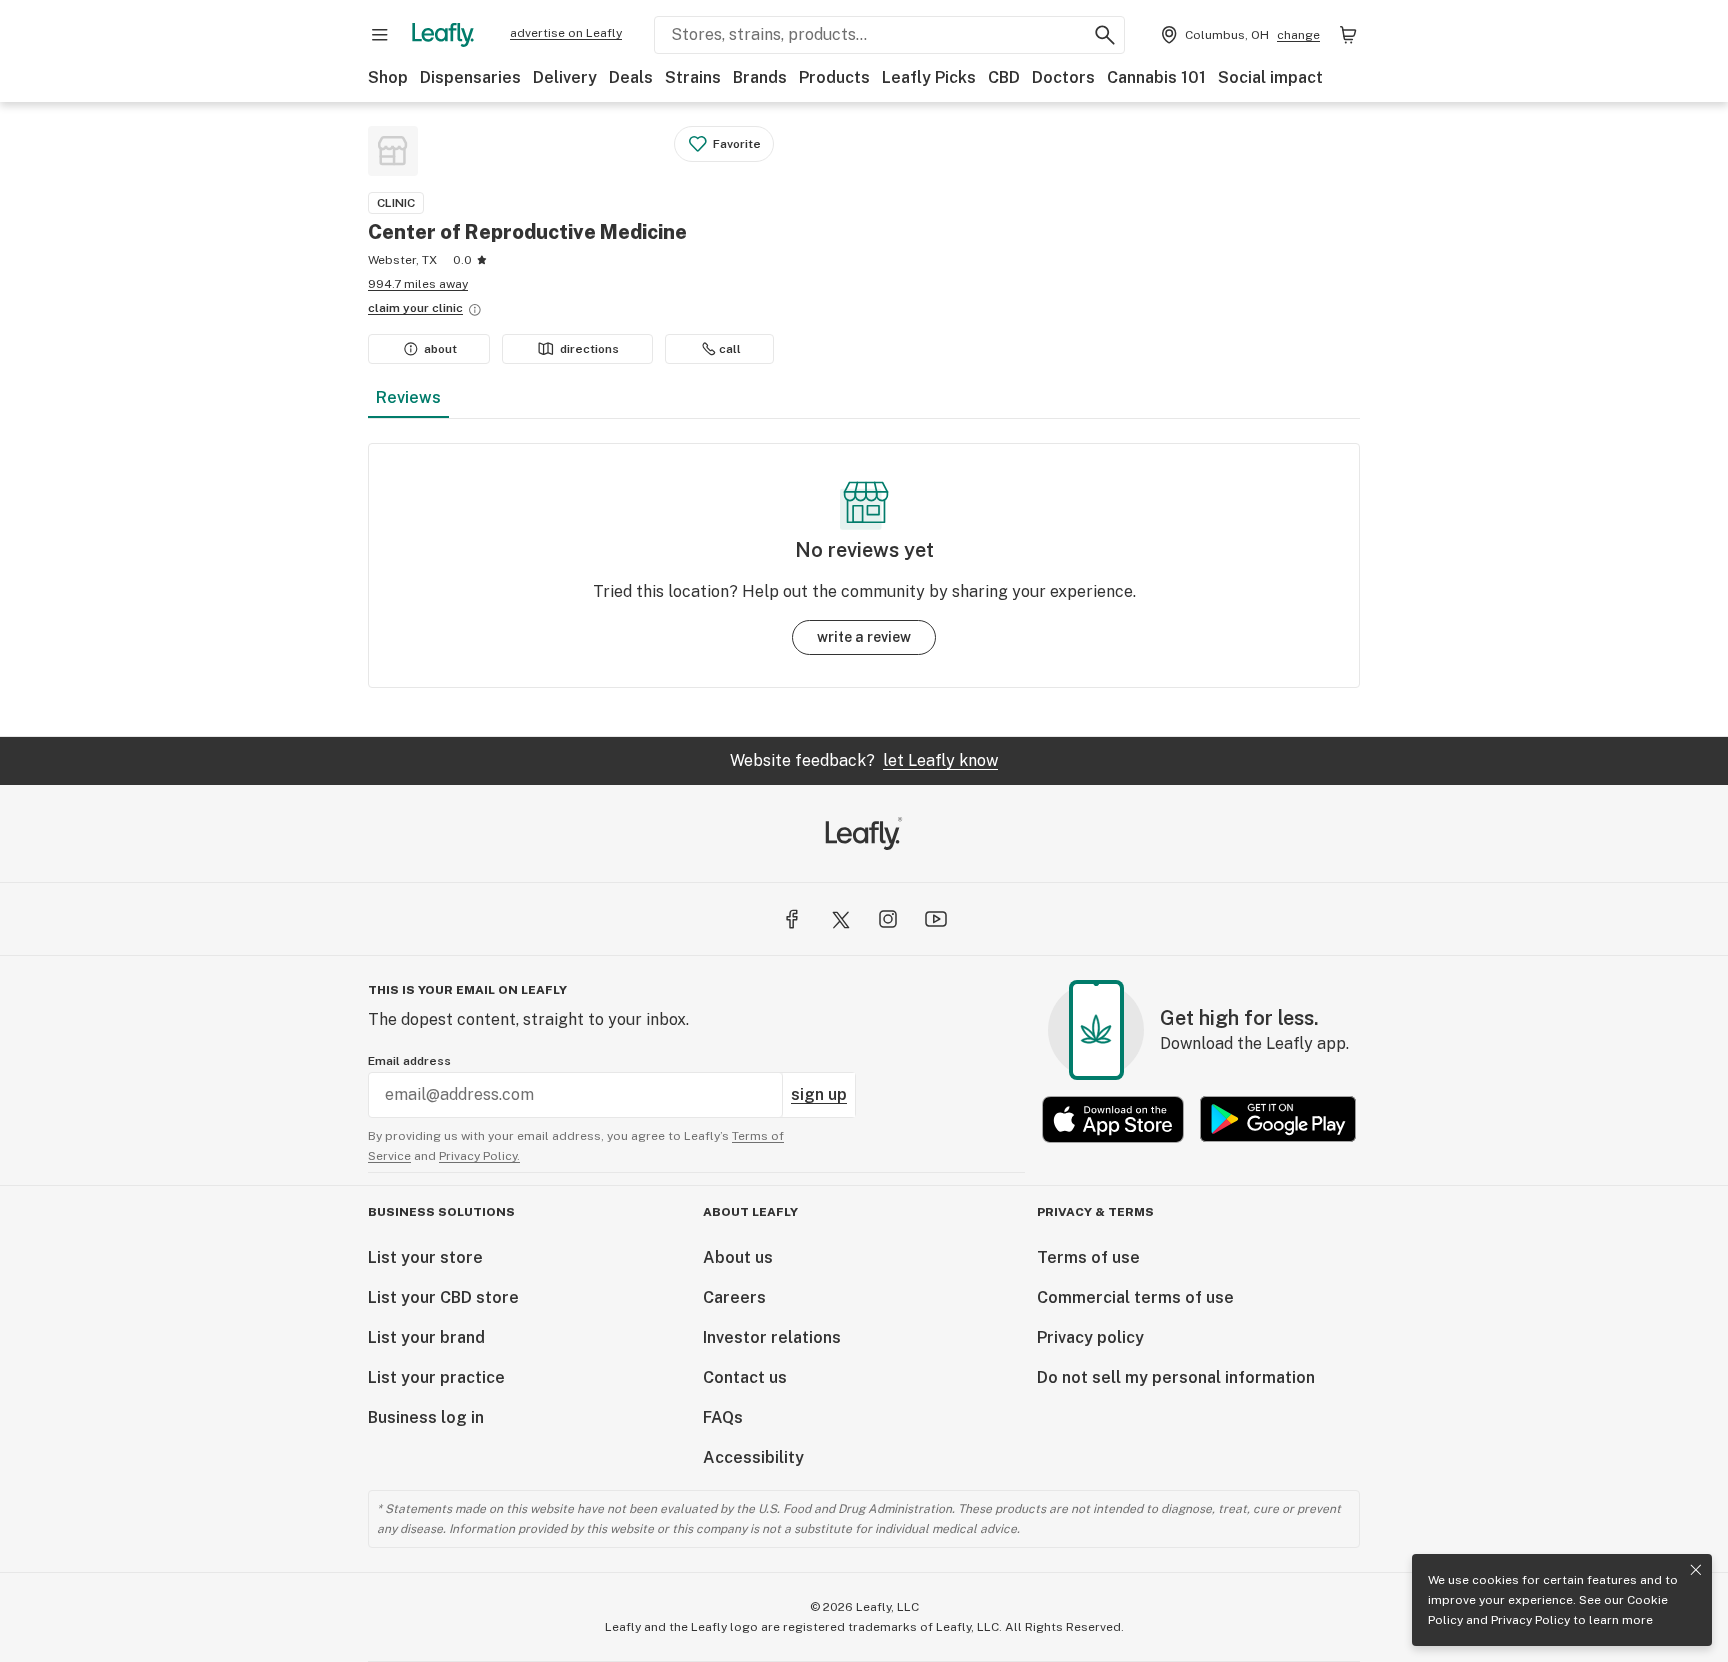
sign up (819, 1094)
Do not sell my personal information (1176, 1377)
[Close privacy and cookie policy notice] (1696, 1570)
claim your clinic (415, 308)
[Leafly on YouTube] (936, 919)
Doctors (1063, 77)
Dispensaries (470, 77)
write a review (864, 637)
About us (738, 1257)
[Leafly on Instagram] (888, 919)
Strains (693, 77)
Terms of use (1088, 1257)
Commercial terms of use (1135, 1297)
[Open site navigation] (380, 35)
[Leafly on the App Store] (1113, 1119)
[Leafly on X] (840, 919)
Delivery (565, 77)
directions (589, 349)
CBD (1004, 77)
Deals (631, 77)
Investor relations (772, 1337)
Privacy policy (1090, 1337)
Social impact (1270, 77)
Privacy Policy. (479, 1156)
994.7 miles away (418, 284)
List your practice (436, 1377)
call (730, 349)
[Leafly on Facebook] (792, 919)
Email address (409, 1061)
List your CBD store (443, 1297)
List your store (425, 1257)
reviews (408, 397)
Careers (734, 1297)
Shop (388, 77)
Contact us (745, 1377)
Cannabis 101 (1156, 77)
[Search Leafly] (1105, 35)
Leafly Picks (929, 77)
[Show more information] (475, 310)
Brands (760, 77)
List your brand (426, 1337)
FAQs (723, 1417)
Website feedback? (864, 760)
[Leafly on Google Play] (1278, 1119)
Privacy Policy (1530, 1620)
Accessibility (753, 1457)
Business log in (426, 1417)
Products (834, 77)
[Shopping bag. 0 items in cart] (1348, 35)
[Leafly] (443, 35)
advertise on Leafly (566, 33)
